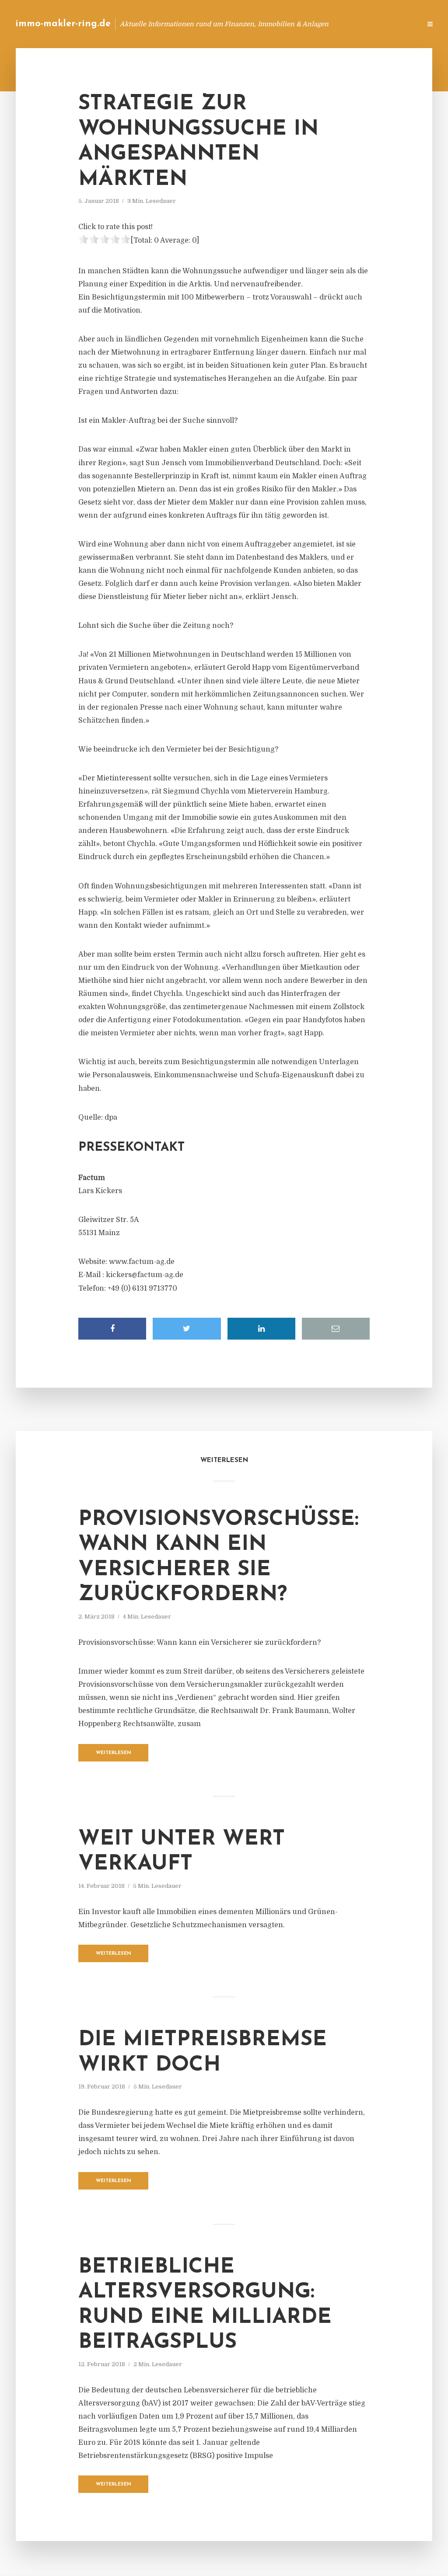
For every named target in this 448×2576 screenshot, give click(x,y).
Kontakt (308, 24)
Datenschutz (395, 24)
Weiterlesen (114, 1753)
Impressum (348, 24)
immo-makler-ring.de (63, 24)
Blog (275, 24)
